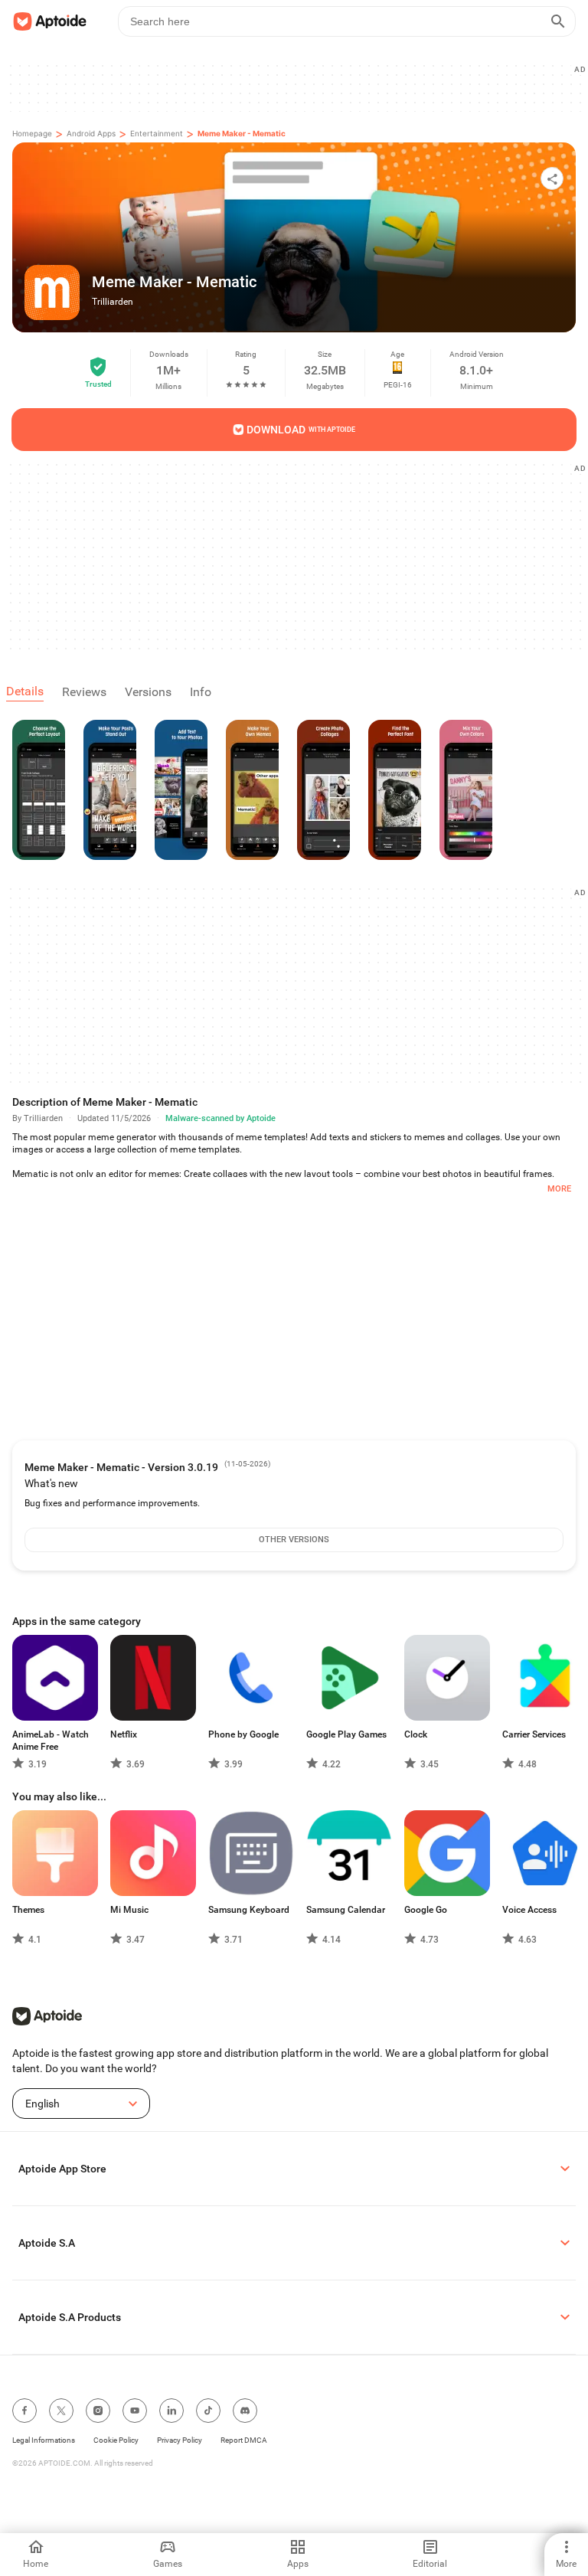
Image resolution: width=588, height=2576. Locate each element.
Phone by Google (243, 1734)
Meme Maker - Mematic (242, 133)
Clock (416, 1734)
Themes (28, 1910)
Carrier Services (534, 1734)
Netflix (124, 1734)
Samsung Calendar (346, 1910)
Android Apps (91, 133)
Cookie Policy (116, 2440)
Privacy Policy (180, 2440)
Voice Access (529, 1910)
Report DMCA (244, 2440)
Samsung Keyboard (249, 1910)
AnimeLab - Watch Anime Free (51, 1741)
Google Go (426, 1910)
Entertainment (157, 133)
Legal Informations (44, 2440)
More (559, 1189)
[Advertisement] (300, 87)
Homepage (32, 133)
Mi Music (129, 1910)
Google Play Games (346, 1734)
